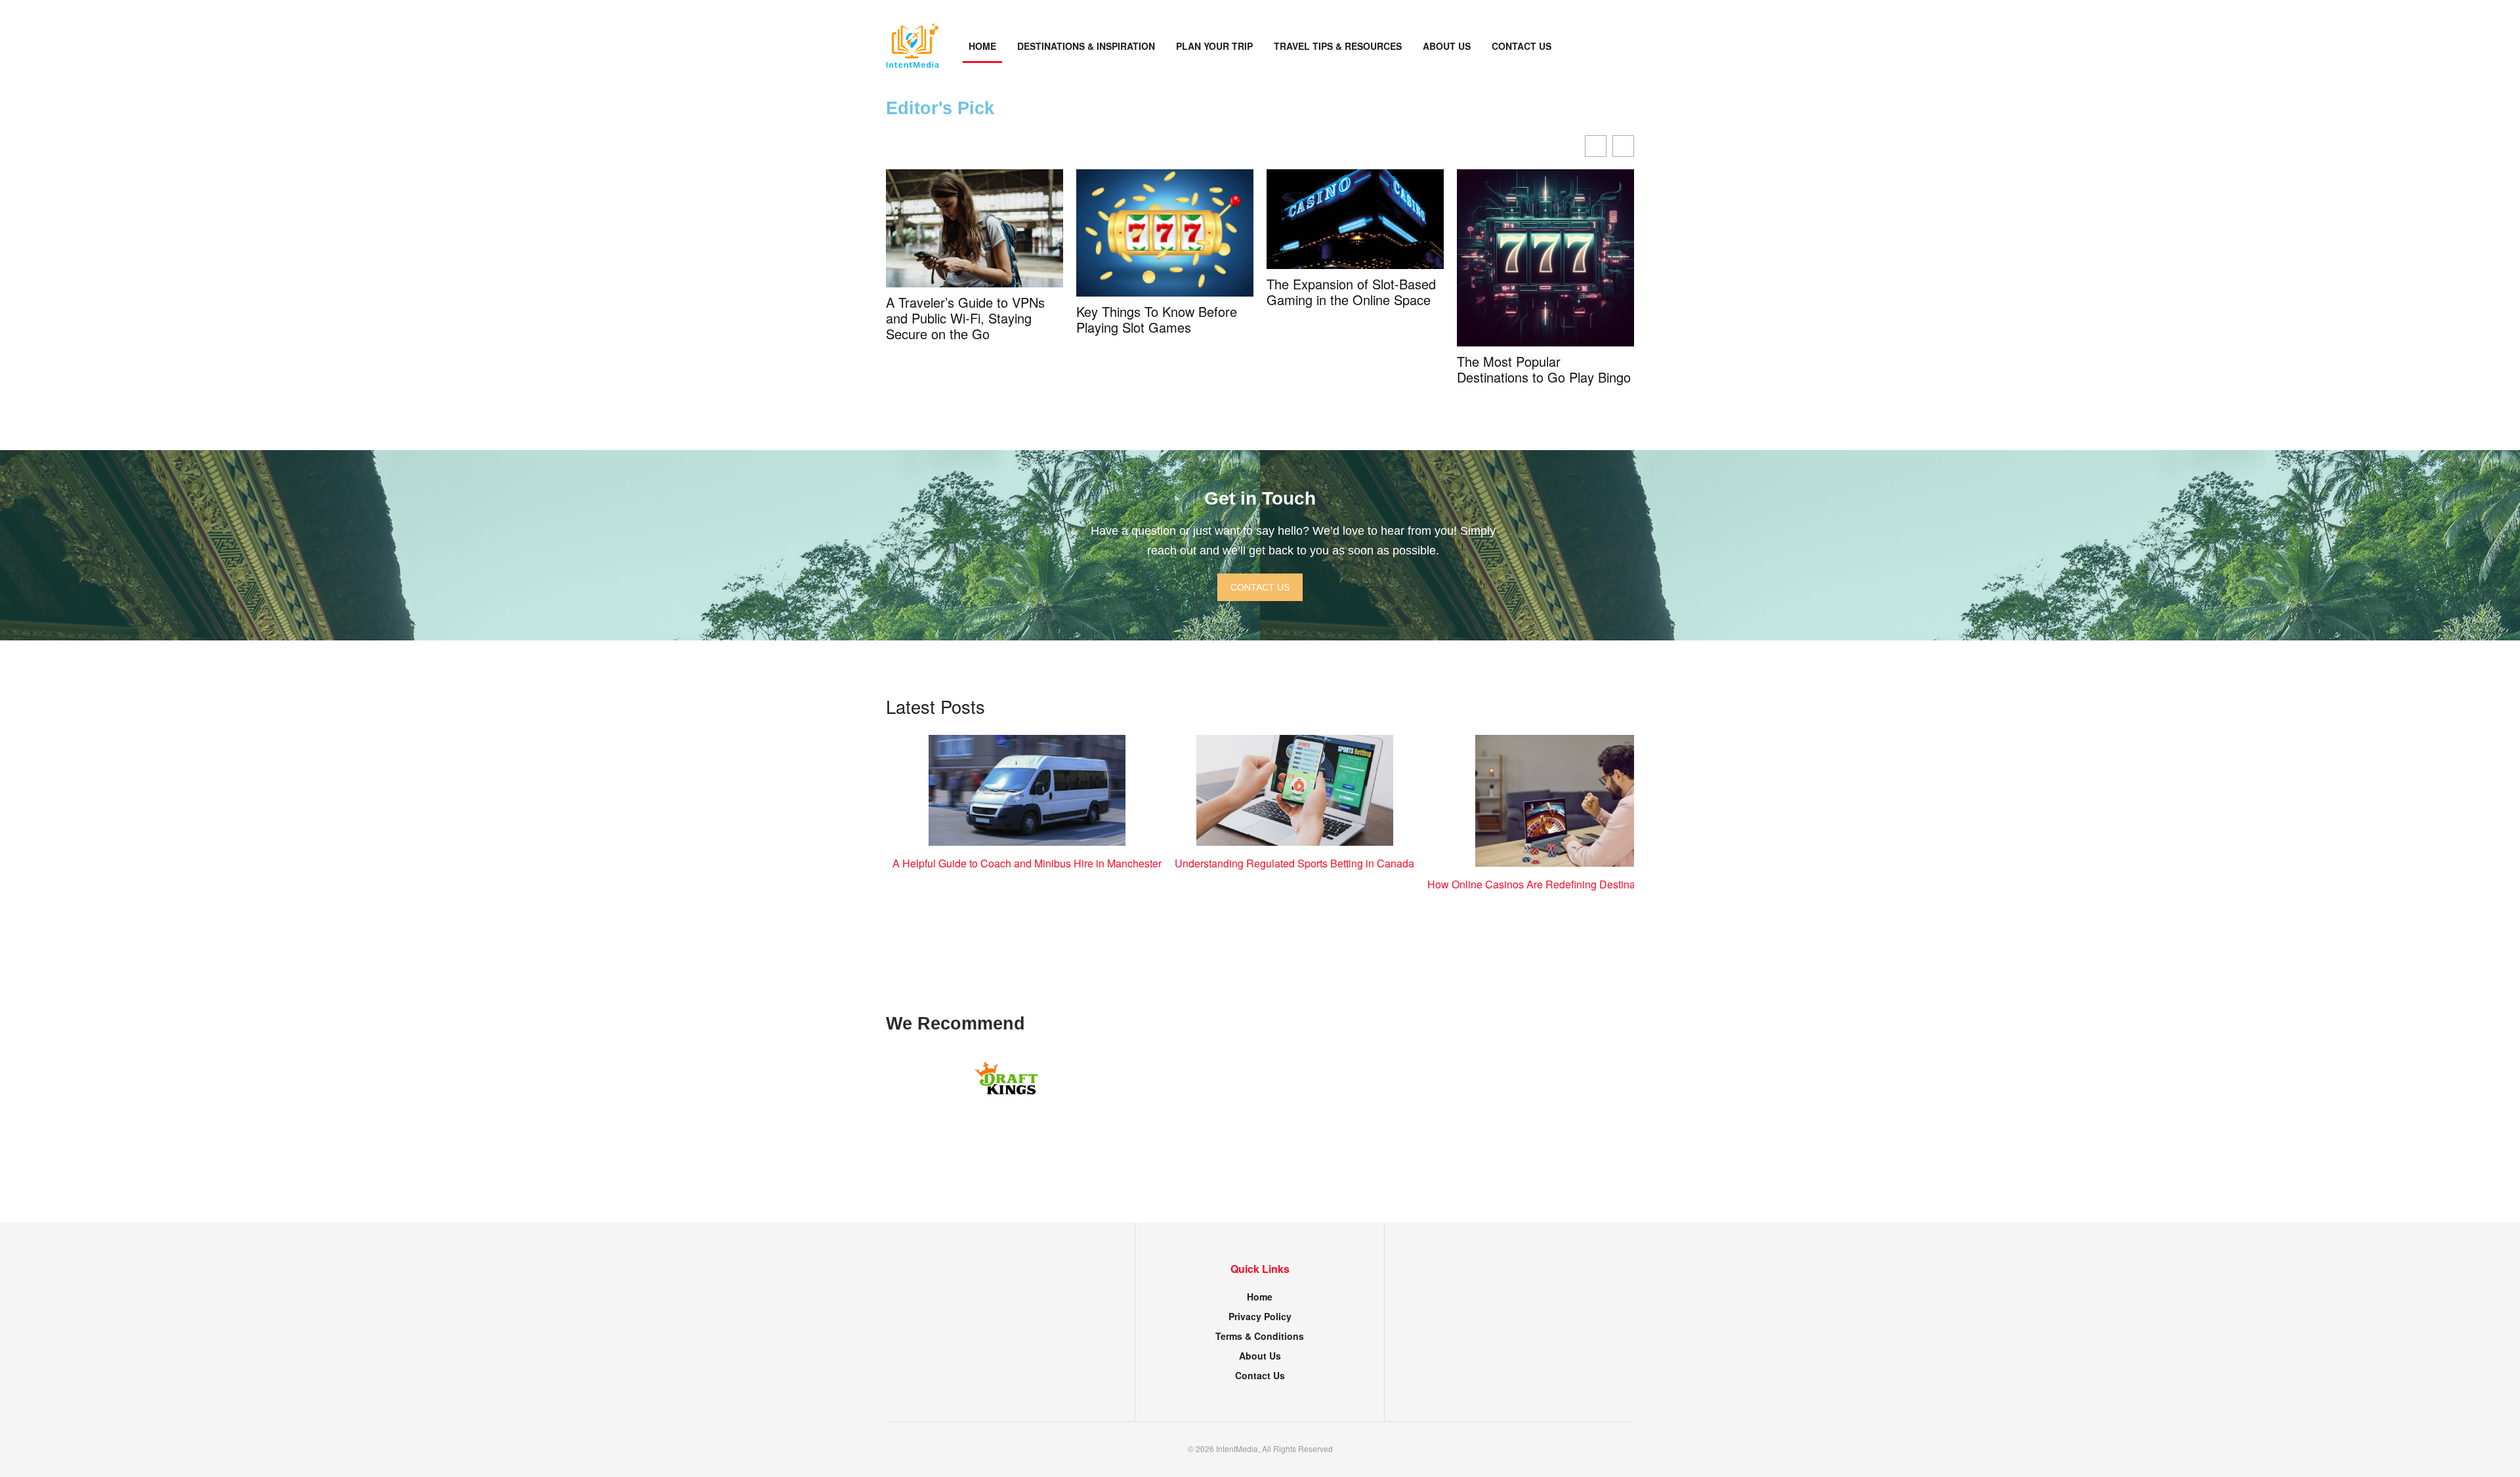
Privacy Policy (1260, 1316)
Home (982, 46)
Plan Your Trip (1214, 46)
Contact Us (1522, 46)
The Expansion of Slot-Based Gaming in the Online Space (1351, 292)
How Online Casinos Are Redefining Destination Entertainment (1574, 884)
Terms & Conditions (1260, 1336)
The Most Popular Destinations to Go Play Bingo (1544, 369)
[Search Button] (1629, 46)
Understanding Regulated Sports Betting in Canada (1294, 863)
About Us (1447, 46)
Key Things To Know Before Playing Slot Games (1157, 320)
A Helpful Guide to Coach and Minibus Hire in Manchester (1027, 863)
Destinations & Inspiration (1086, 46)
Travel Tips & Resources (1338, 46)
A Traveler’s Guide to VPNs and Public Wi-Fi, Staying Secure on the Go (965, 318)
